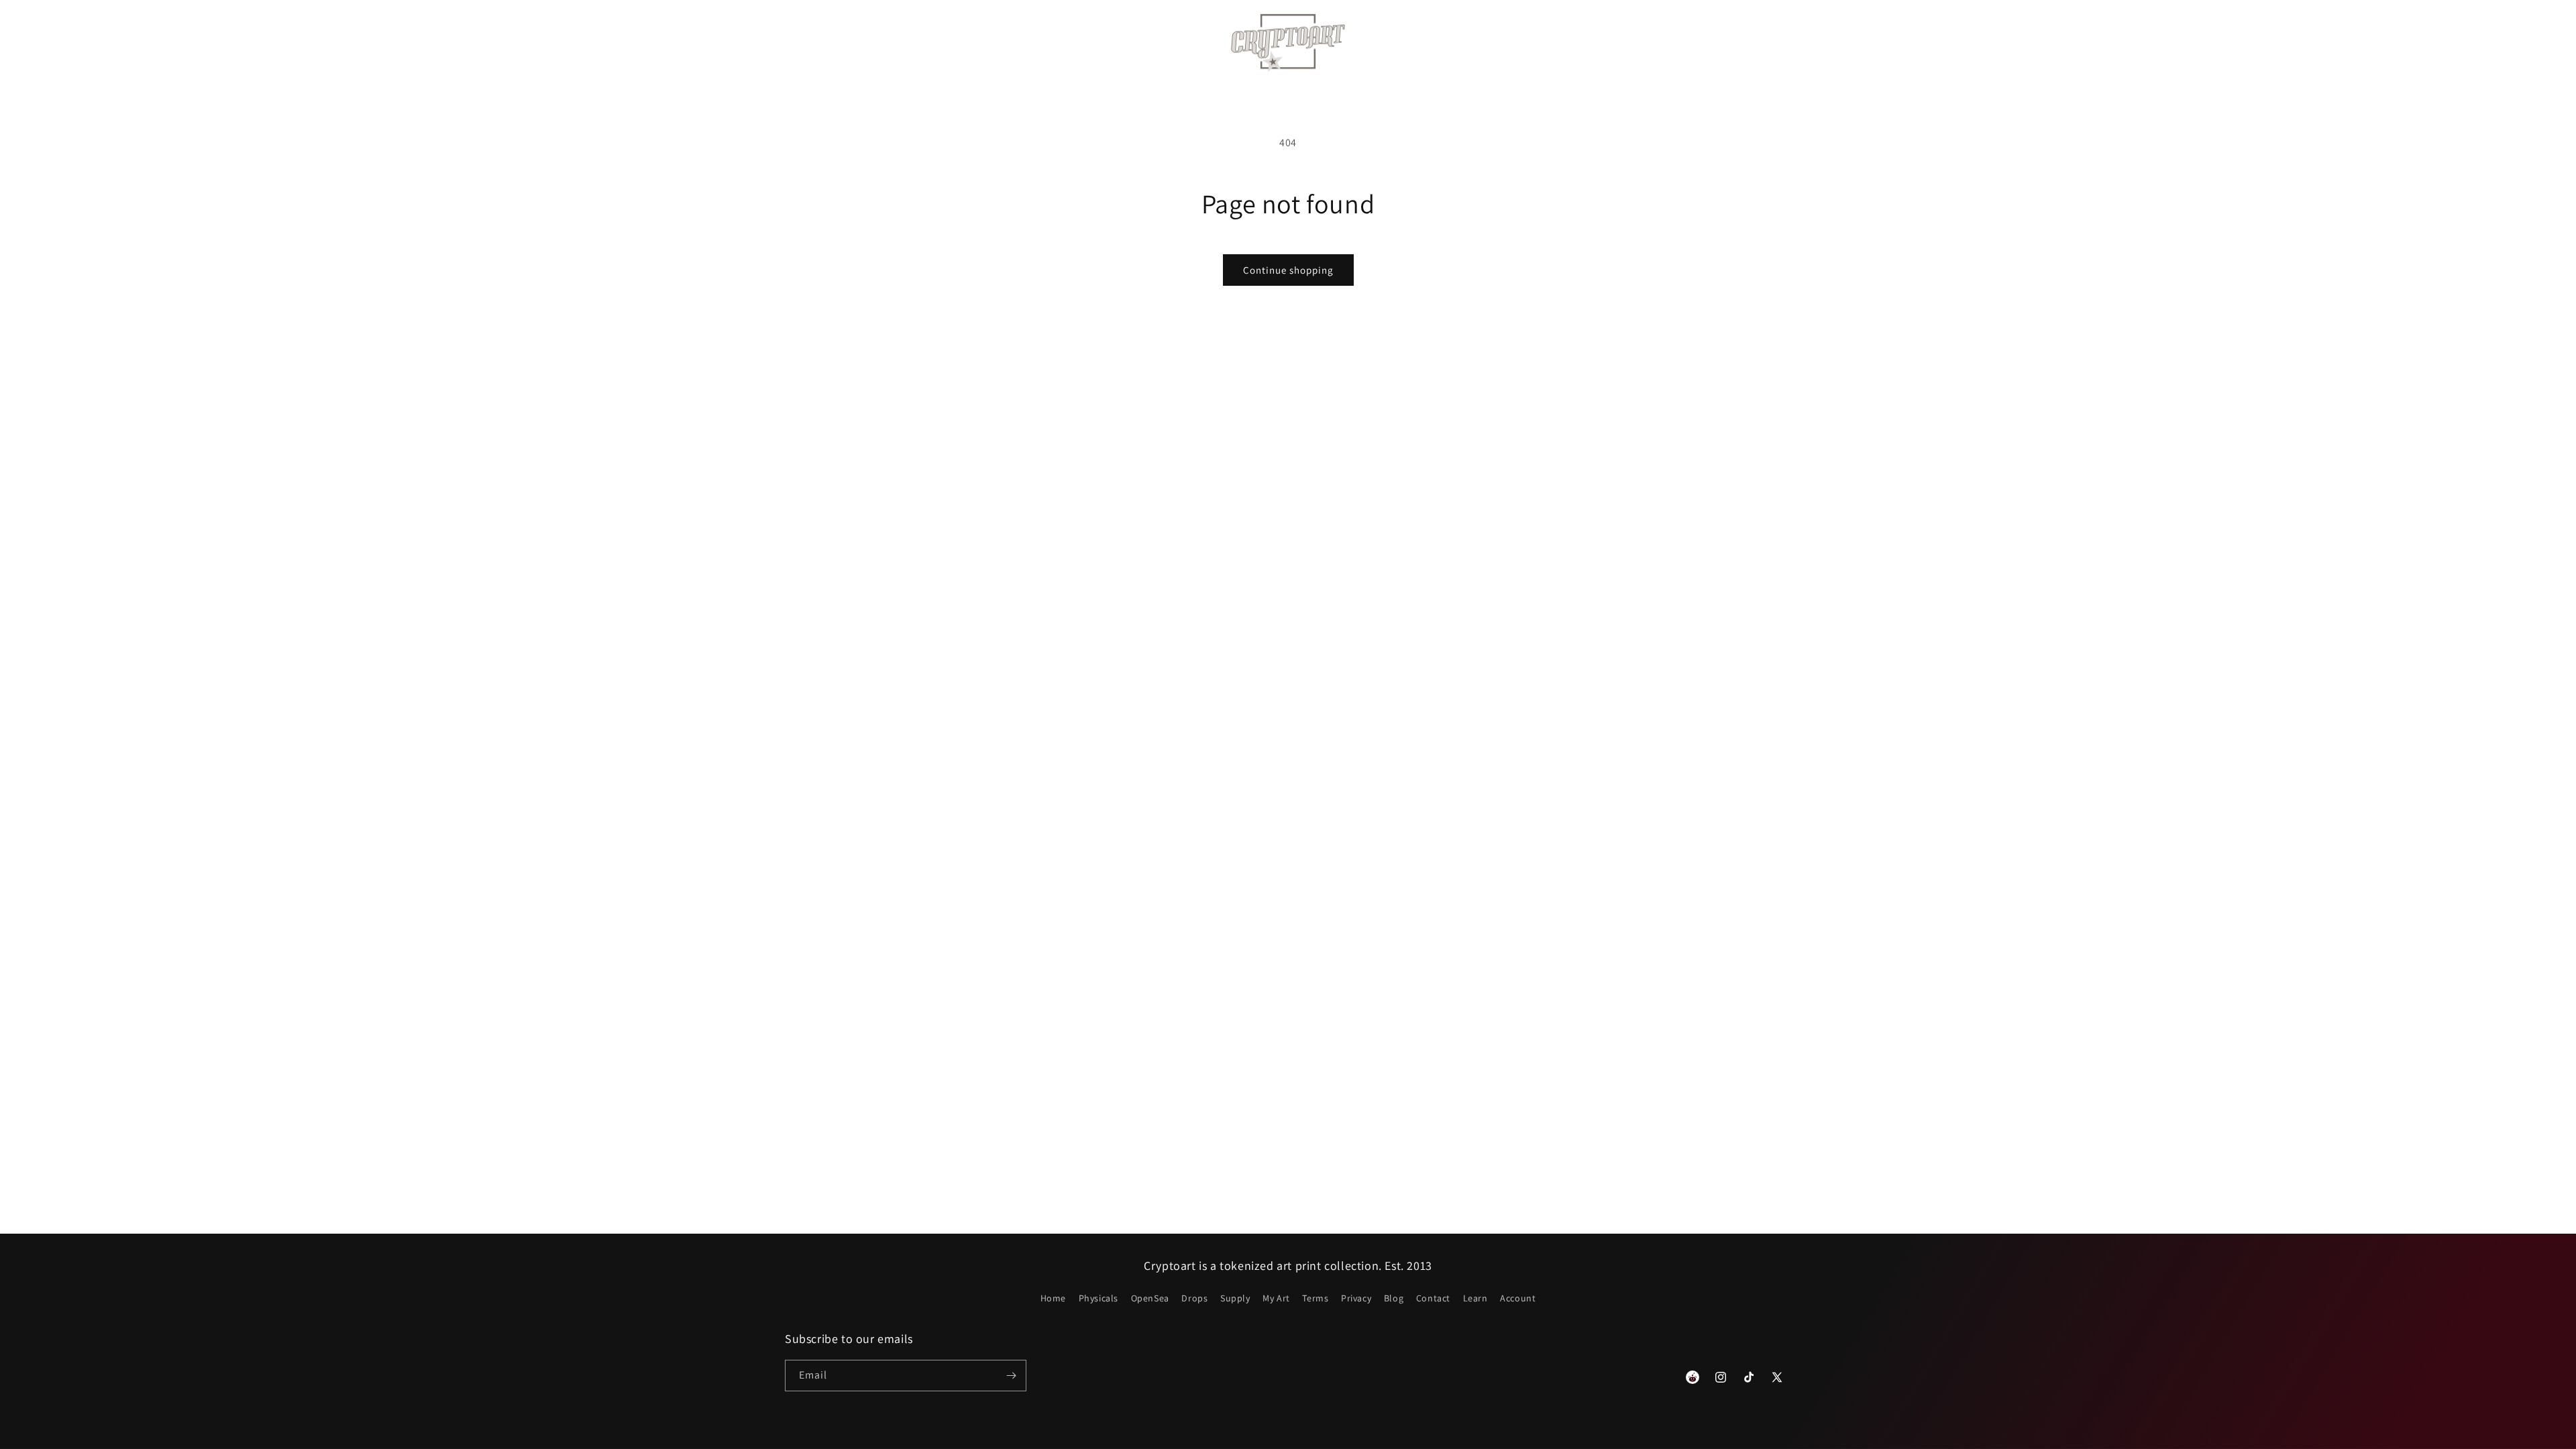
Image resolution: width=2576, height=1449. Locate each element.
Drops (1194, 1298)
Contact (1433, 1298)
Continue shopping (1288, 270)
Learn (1475, 1298)
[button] (882, 43)
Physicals (1098, 1298)
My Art (1276, 1298)
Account (1518, 1298)
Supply (1235, 1298)
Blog (1394, 1298)
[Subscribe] (1011, 1376)
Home (1053, 1298)
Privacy (1356, 1298)
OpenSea (1150, 1298)
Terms (1315, 1298)
